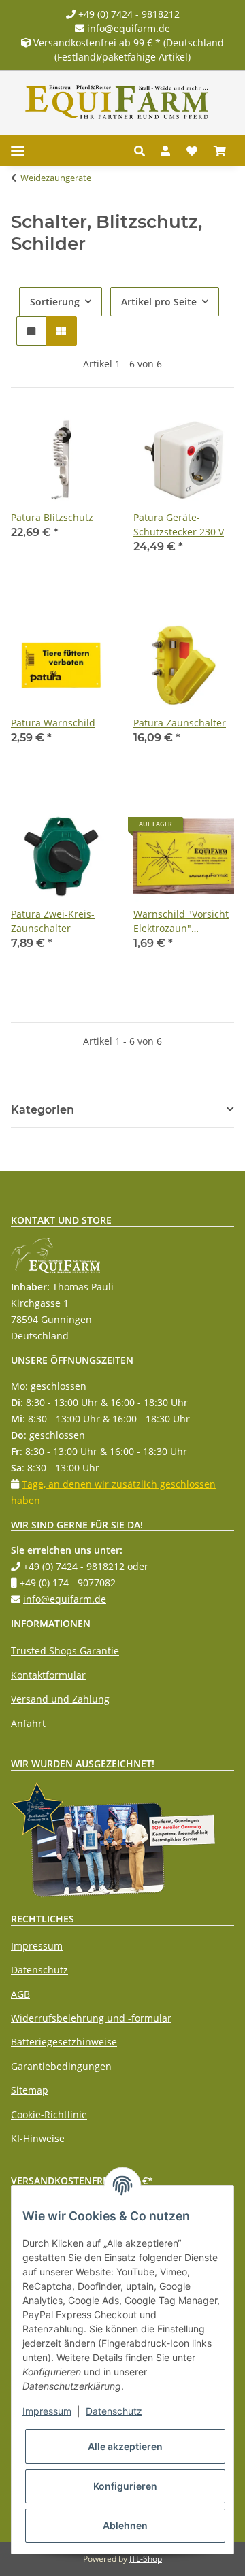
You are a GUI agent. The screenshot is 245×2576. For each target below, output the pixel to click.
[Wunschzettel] (192, 151)
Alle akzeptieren (125, 2446)
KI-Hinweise (38, 2138)
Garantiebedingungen (61, 2066)
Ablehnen (125, 2525)
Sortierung (55, 302)
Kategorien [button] (43, 1110)
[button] (143, 151)
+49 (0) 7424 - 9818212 (128, 14)
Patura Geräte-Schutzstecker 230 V (179, 524)
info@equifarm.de (127, 28)
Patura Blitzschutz (52, 517)
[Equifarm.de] (117, 102)
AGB (20, 1994)
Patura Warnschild (53, 723)
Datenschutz (39, 1970)
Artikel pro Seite (159, 302)
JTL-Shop (146, 2559)
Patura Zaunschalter (180, 723)
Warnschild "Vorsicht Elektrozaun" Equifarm (181, 921)
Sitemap (30, 2090)
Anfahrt (28, 1723)
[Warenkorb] (220, 151)
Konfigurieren (125, 2486)
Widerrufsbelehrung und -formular (91, 2018)
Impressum (37, 1946)
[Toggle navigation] (18, 151)
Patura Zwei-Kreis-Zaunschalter (53, 921)
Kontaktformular (48, 1675)
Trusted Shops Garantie (65, 1651)
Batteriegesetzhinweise (64, 2042)
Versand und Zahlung (60, 1699)
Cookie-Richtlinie (49, 2114)
